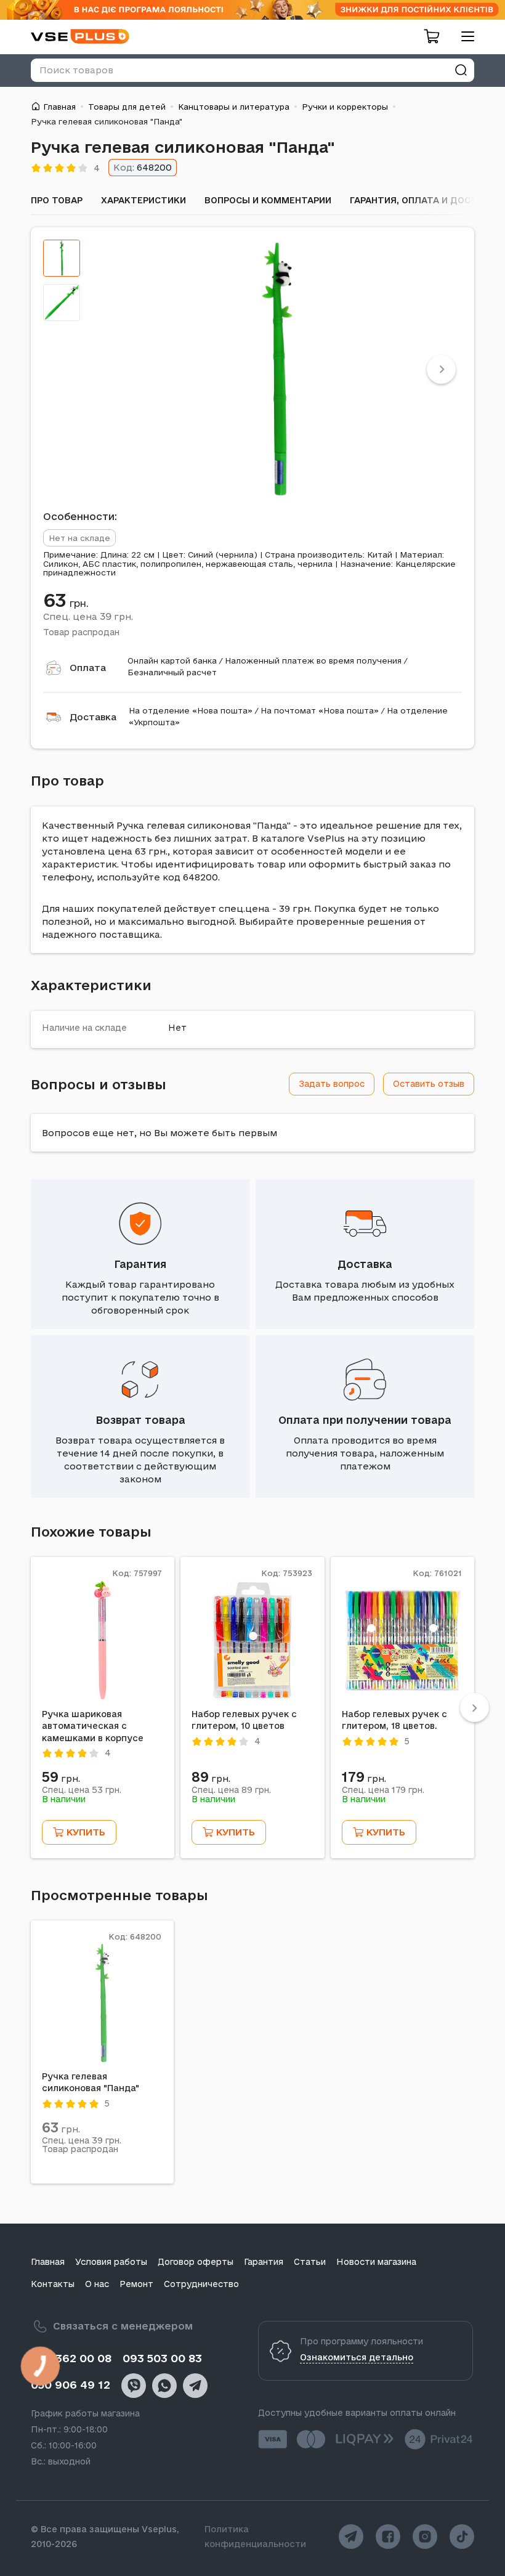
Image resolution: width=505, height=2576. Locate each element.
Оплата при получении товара (365, 1420)
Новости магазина (376, 2262)
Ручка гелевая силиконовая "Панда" (91, 2082)
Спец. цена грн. (88, 616)
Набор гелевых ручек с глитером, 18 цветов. (394, 1720)
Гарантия (140, 1264)
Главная (59, 107)
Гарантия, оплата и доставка (426, 200)
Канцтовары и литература (234, 107)
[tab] (62, 258)
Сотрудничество (201, 2284)
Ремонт (136, 2284)
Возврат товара (140, 1420)
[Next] (441, 369)
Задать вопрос (332, 1084)
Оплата (88, 668)
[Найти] (461, 70)
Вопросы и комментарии (268, 200)
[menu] (463, 36)
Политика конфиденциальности (255, 2537)
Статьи (310, 2262)
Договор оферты (196, 2262)
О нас (97, 2284)
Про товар (57, 200)
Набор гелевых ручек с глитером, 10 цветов (244, 1720)
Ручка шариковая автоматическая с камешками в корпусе (93, 1726)
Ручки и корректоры (345, 107)
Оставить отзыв (429, 1084)
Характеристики (143, 200)
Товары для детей (127, 107)
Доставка (93, 717)
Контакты (53, 2284)
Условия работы (111, 2262)
